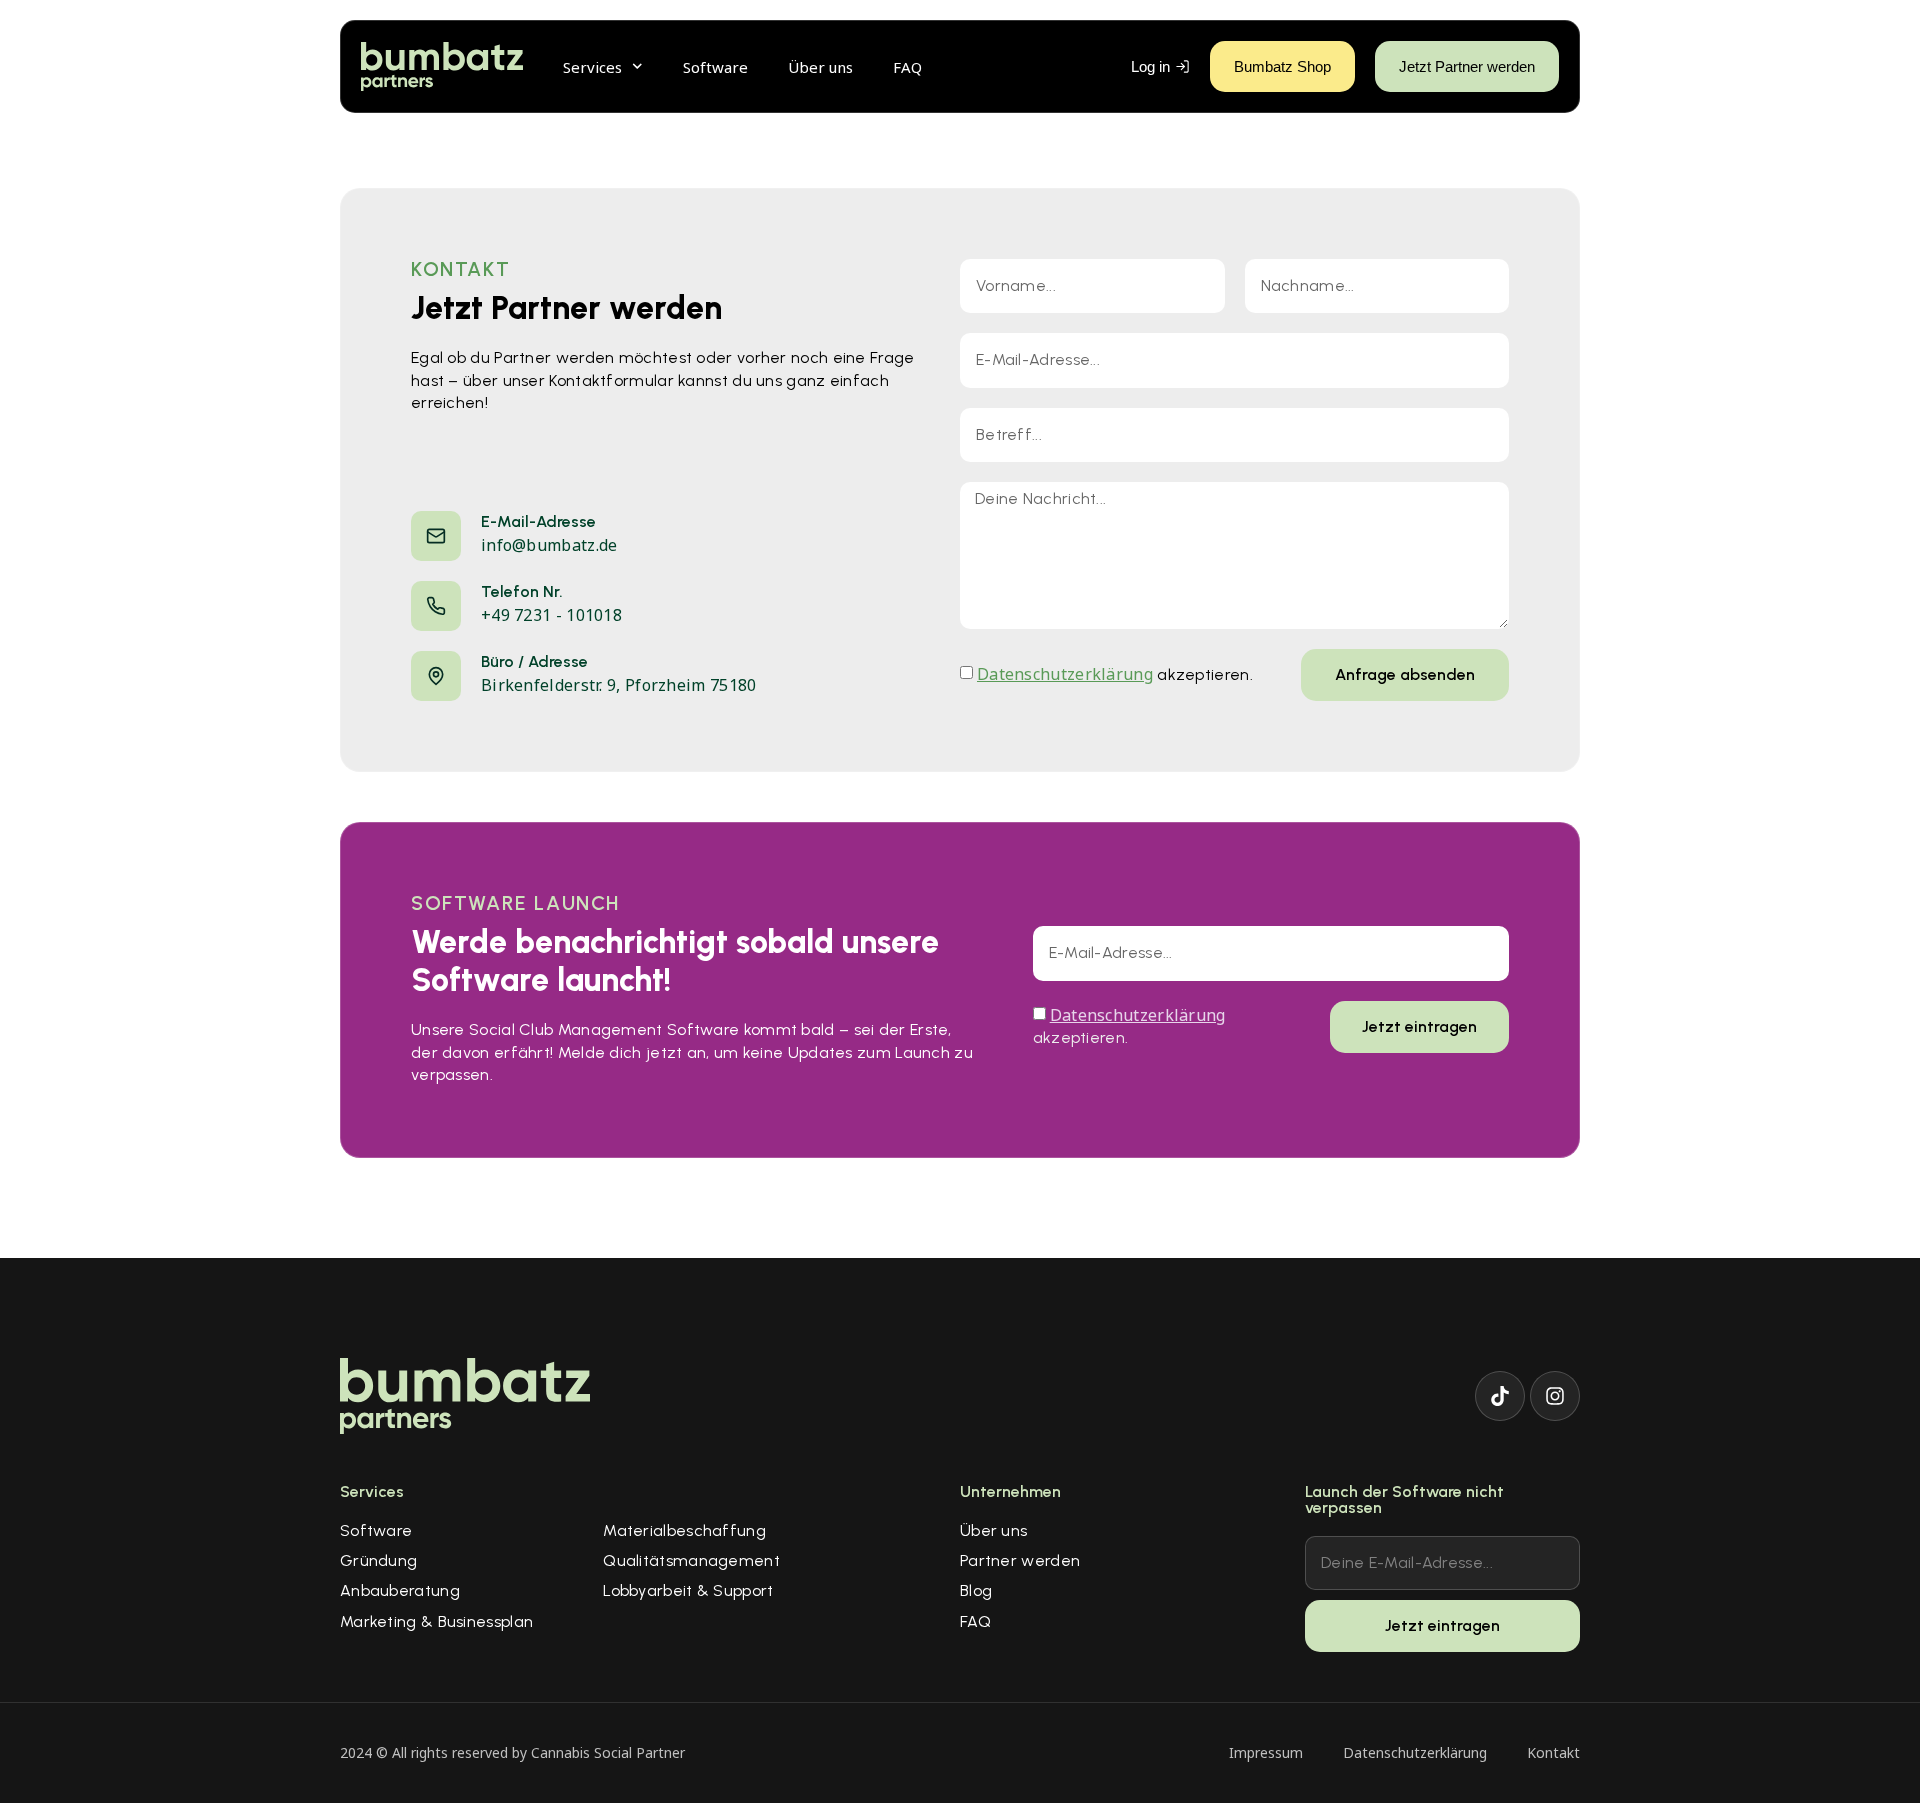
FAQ (907, 67)
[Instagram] (1555, 1396)
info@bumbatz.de (549, 545)
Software (715, 67)
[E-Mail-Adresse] (436, 536)
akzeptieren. (1115, 674)
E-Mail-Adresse (538, 521)
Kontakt (1553, 1752)
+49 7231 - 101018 (551, 615)
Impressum (1266, 1752)
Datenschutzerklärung (1065, 674)
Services (592, 67)
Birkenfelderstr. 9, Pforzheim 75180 (619, 685)
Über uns (820, 67)
